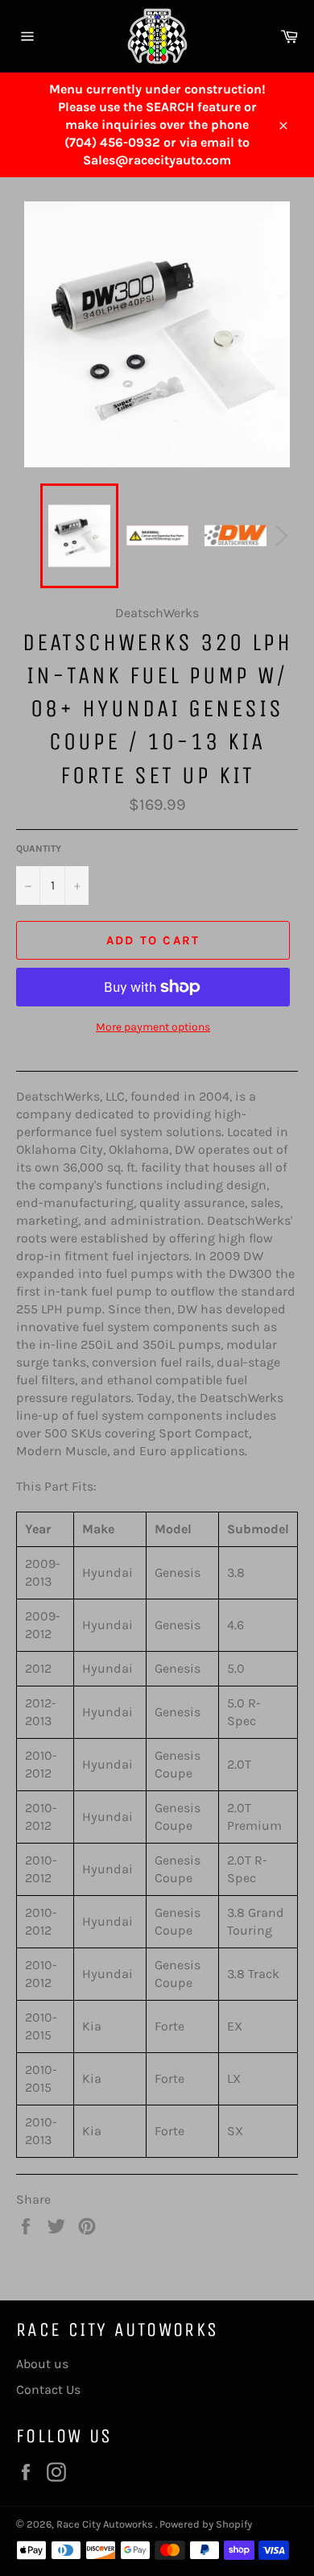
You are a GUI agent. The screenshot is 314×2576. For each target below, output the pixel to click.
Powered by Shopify (206, 2524)
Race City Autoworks (106, 2524)
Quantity (39, 848)
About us (42, 2364)
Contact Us (48, 2389)
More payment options (153, 1027)
